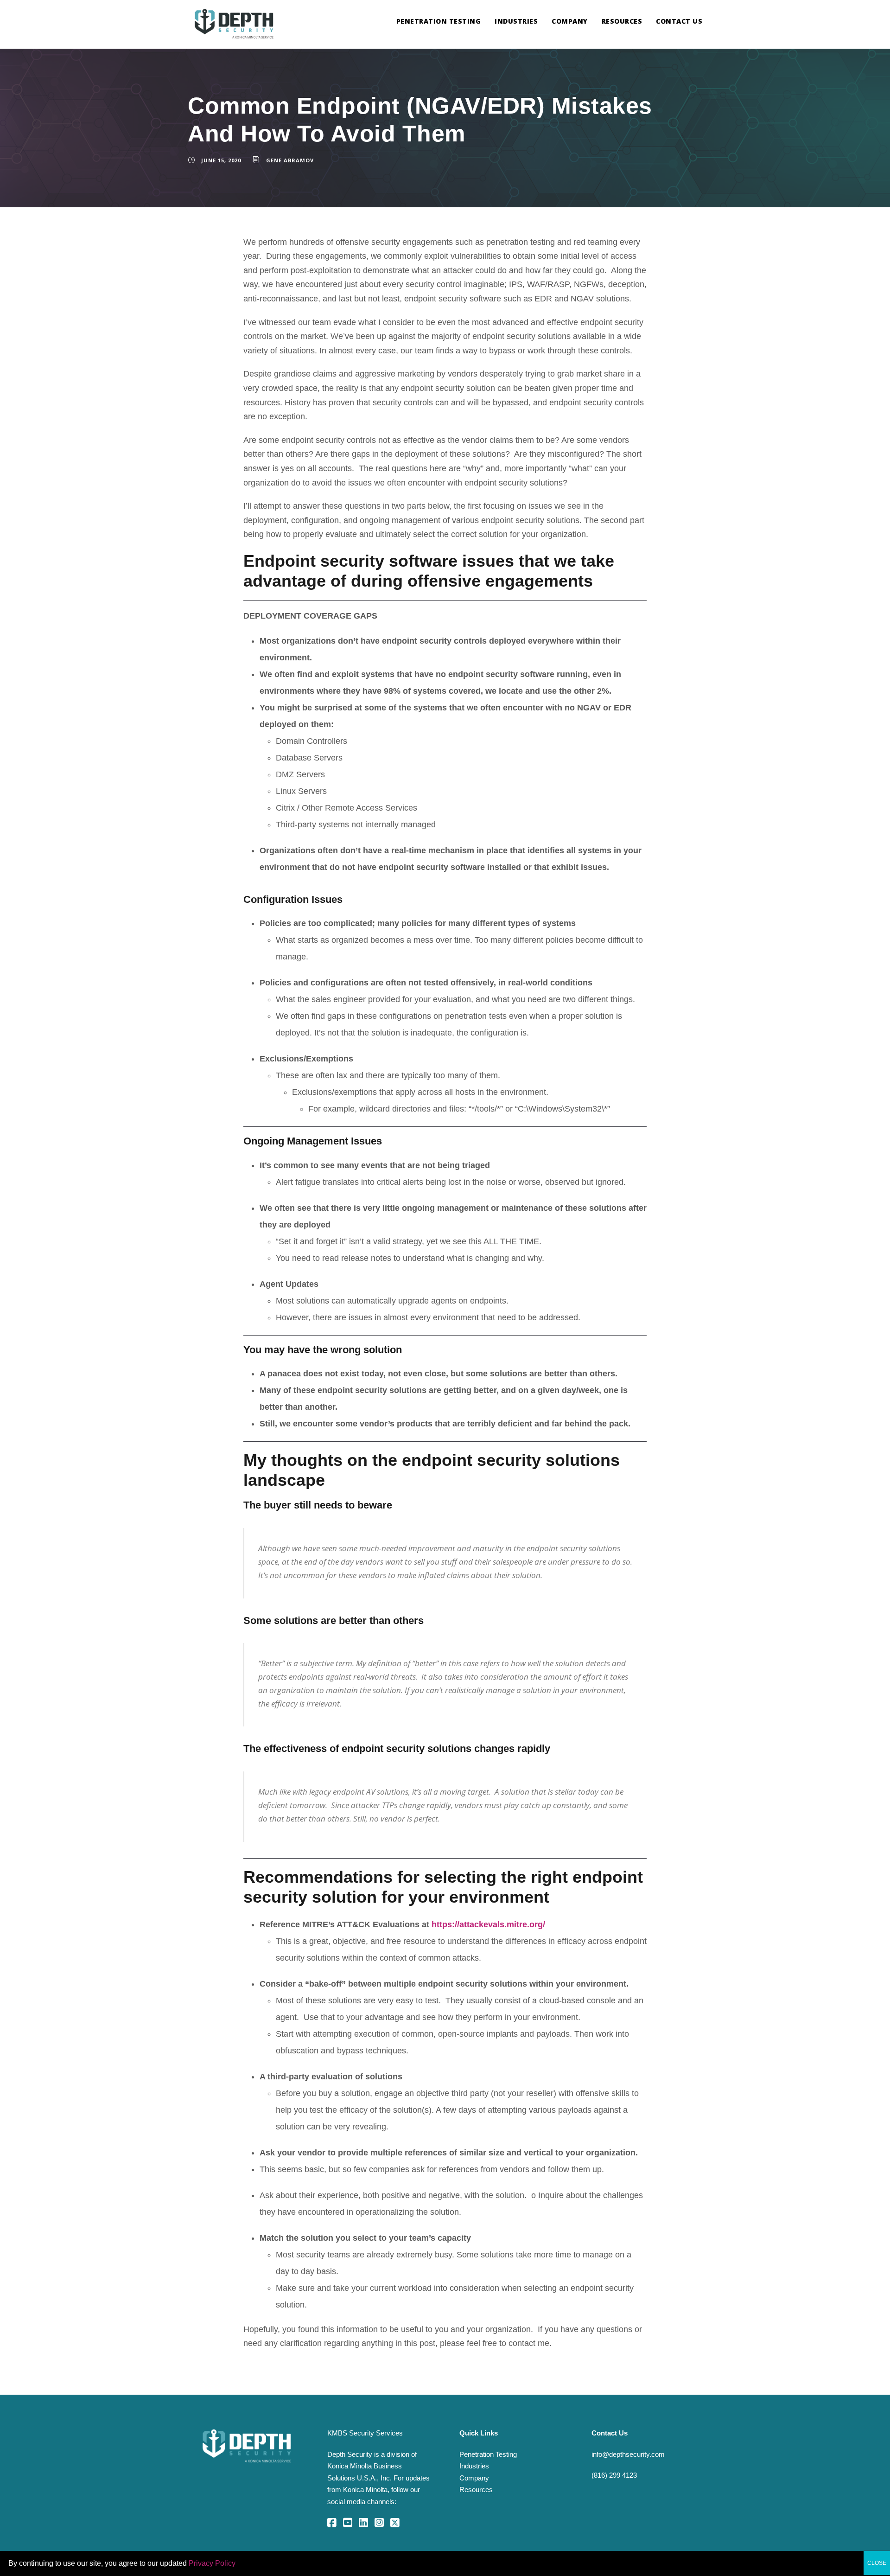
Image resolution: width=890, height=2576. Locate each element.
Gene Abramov (290, 160)
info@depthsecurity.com (628, 2454)
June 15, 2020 (221, 160)
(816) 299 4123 (614, 2475)
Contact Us (679, 21)
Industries (516, 21)
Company (570, 21)
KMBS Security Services (365, 2433)
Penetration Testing (439, 21)
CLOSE (877, 2563)
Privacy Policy (212, 2563)
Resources (622, 21)
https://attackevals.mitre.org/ (488, 1924)
